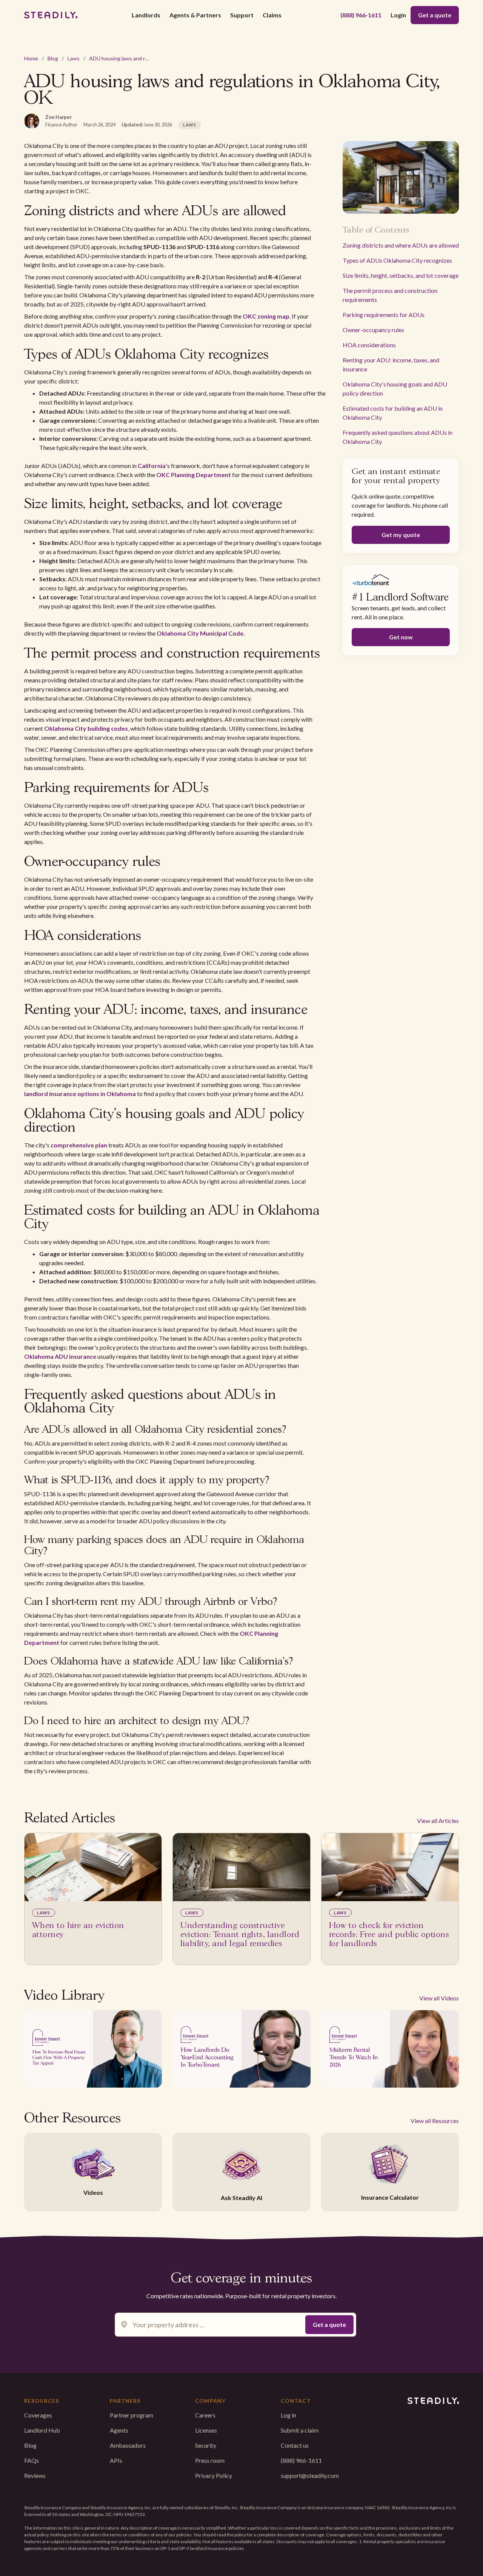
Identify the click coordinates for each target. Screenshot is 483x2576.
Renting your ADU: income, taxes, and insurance (391, 364)
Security (206, 2445)
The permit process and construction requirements (390, 295)
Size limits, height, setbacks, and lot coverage (401, 275)
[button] (146, 15)
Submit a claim (300, 2430)
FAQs (32, 2460)
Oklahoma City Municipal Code (200, 633)
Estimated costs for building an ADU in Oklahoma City (393, 413)
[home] (51, 15)
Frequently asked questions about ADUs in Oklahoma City (398, 437)
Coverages (38, 2415)
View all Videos (439, 1998)
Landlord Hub (42, 2430)
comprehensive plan (79, 1145)
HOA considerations (369, 345)
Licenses (206, 2430)
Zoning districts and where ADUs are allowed (401, 245)
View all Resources (435, 2121)
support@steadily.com (310, 2475)
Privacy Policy (214, 2475)
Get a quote (435, 15)
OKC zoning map (266, 316)
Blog (53, 58)
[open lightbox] (93, 2049)
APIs (116, 2460)
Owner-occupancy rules (373, 330)
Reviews (35, 2475)
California (152, 466)
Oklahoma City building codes (86, 728)
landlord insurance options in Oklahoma (80, 1094)
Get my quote (401, 535)
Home (31, 58)
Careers (205, 2415)
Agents (119, 2430)
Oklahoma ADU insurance (60, 1356)
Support (242, 15)
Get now (401, 637)
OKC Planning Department (194, 475)
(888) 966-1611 (361, 15)
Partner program (132, 2415)
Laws (74, 58)
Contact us (295, 2445)
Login (398, 15)
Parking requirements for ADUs (384, 315)
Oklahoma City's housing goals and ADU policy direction (395, 389)
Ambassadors (128, 2445)
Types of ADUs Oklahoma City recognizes (397, 260)
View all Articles (438, 1821)
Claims (272, 15)
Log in (288, 2415)
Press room (210, 2460)
